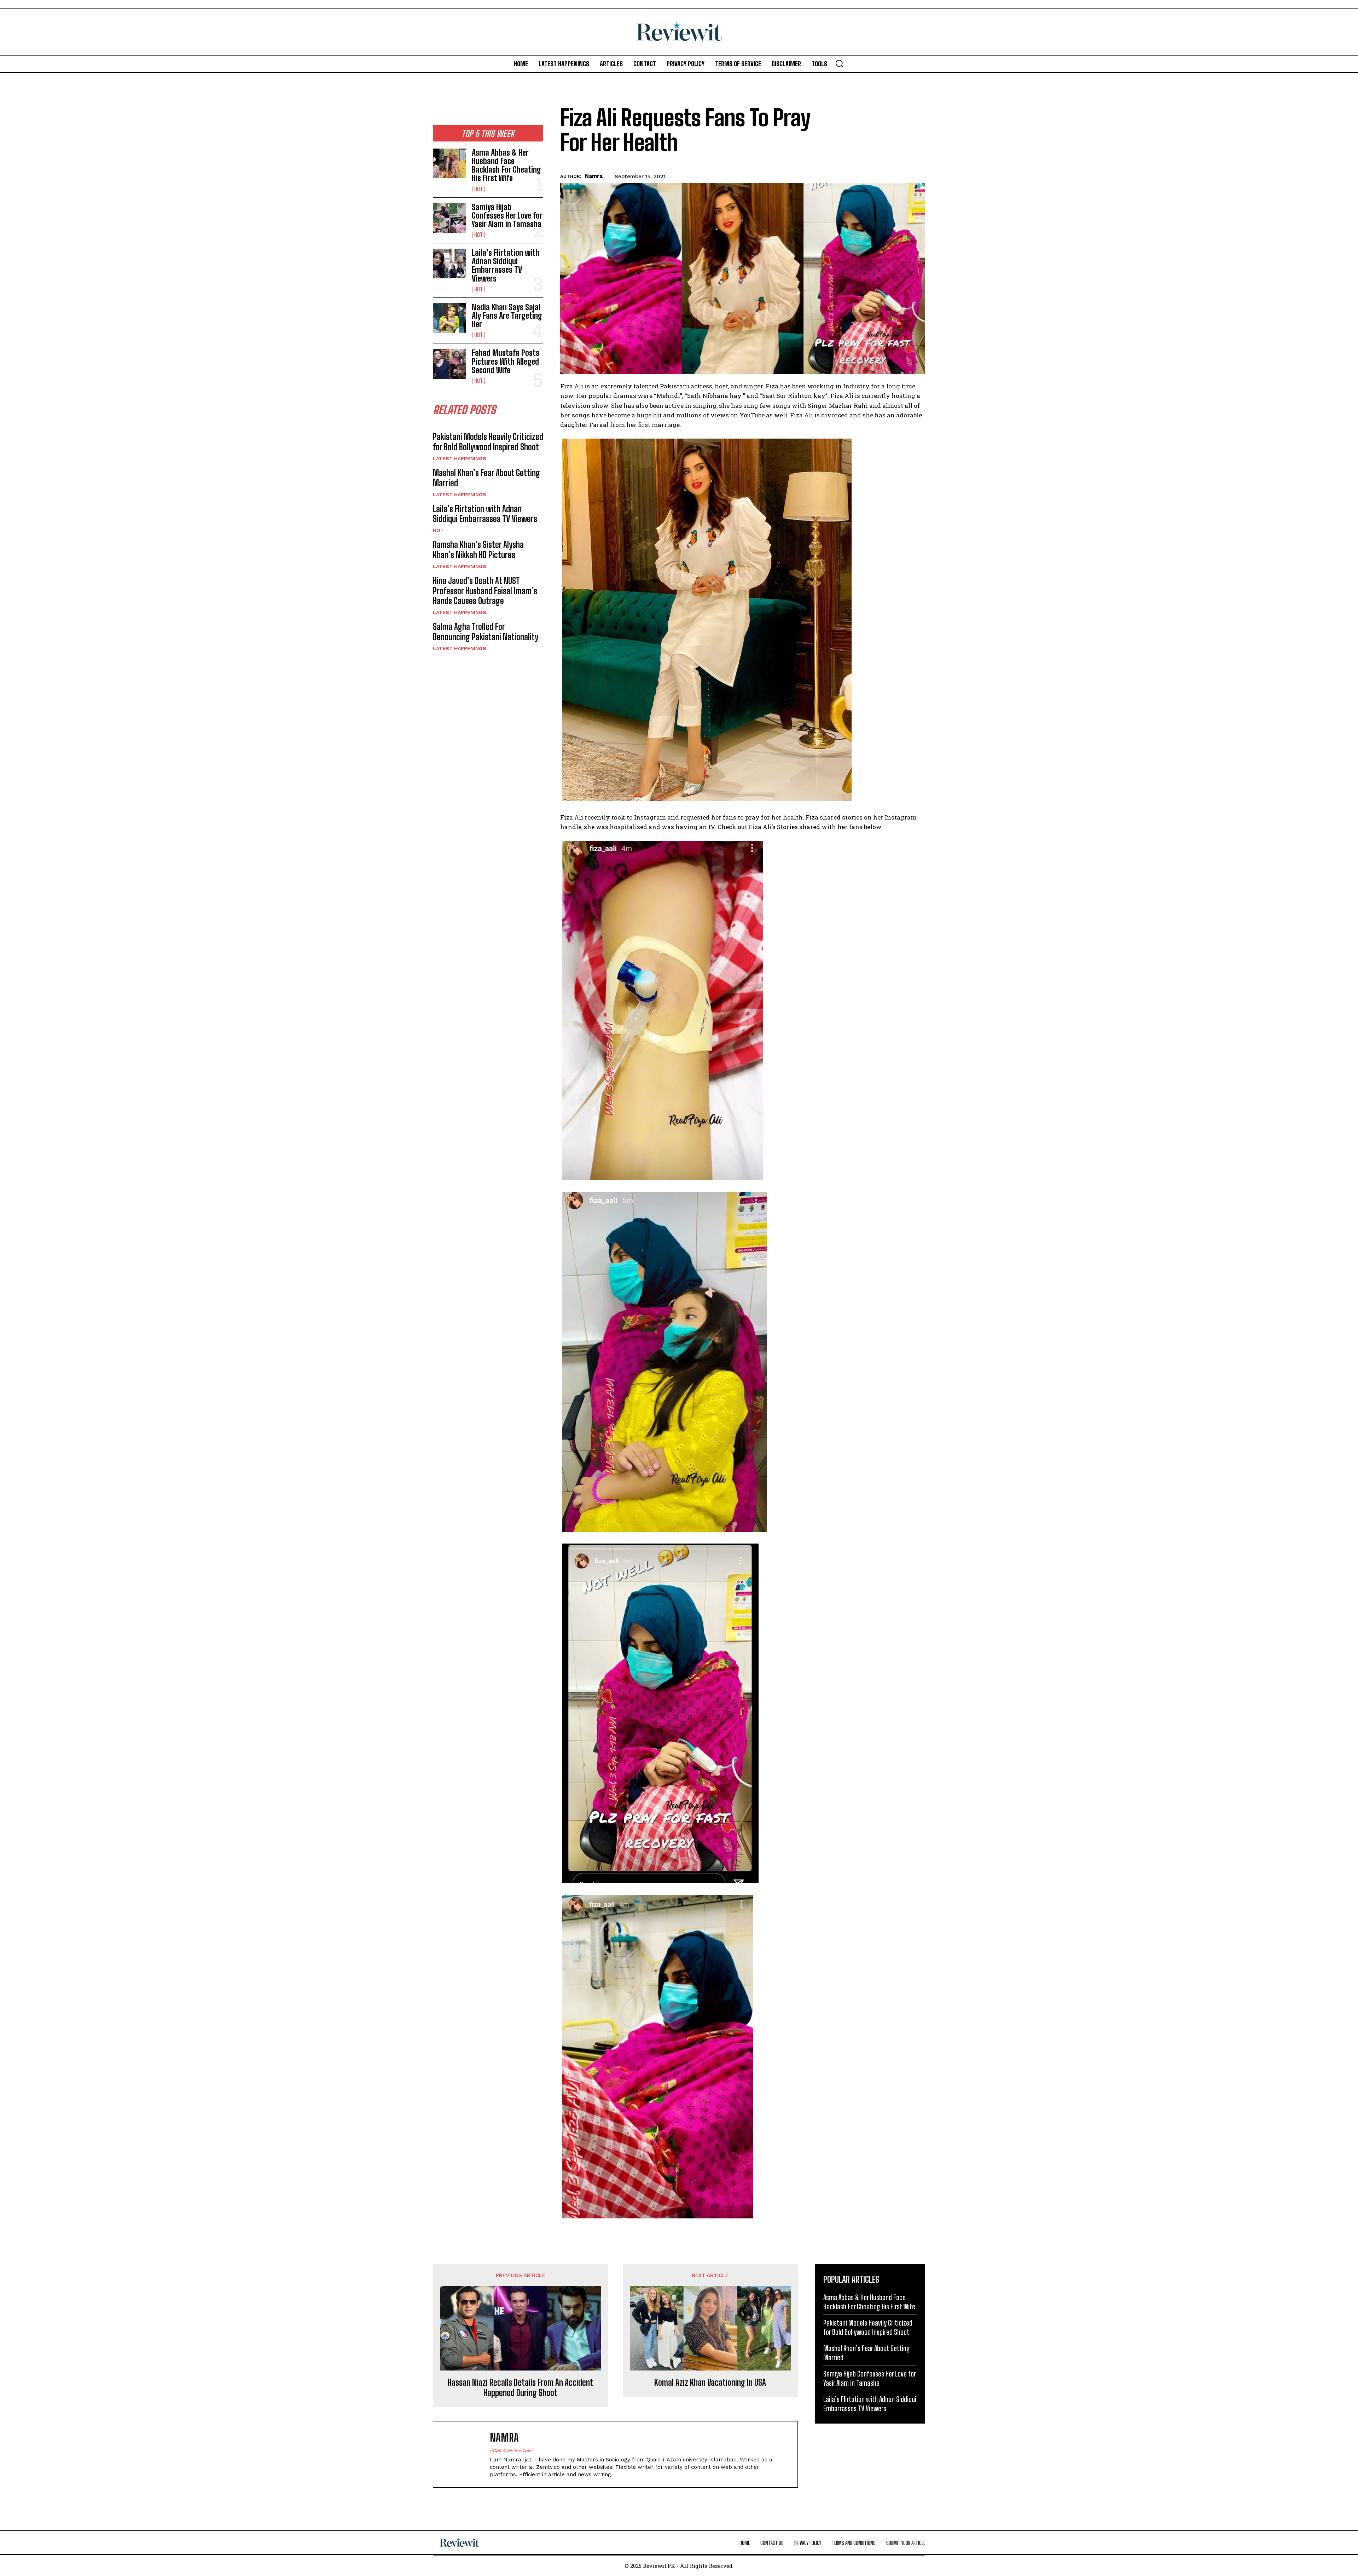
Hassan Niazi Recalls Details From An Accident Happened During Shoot (520, 2388)
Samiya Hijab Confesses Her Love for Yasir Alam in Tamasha (507, 216)
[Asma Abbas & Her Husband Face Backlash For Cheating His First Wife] (449, 163)
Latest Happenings (460, 458)
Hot (478, 189)
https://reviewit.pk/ (511, 2450)
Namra (594, 176)
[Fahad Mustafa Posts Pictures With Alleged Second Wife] (449, 364)
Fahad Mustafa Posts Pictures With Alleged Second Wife (506, 361)
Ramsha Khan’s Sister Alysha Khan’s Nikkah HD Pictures (478, 550)
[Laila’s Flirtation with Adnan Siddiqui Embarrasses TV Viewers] (449, 264)
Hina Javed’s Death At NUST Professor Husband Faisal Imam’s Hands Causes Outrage (485, 591)
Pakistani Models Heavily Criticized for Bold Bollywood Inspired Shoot (488, 442)
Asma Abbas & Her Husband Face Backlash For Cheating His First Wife (506, 166)
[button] (839, 63)
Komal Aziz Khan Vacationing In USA (710, 2383)
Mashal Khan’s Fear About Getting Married (486, 478)
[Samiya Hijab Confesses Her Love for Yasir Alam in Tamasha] (449, 218)
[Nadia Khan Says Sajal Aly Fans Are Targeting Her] (449, 318)
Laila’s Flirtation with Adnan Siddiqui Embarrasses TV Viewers (506, 266)
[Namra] (465, 2454)
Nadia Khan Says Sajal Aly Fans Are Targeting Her (507, 316)
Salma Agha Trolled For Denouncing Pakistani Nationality (486, 632)
